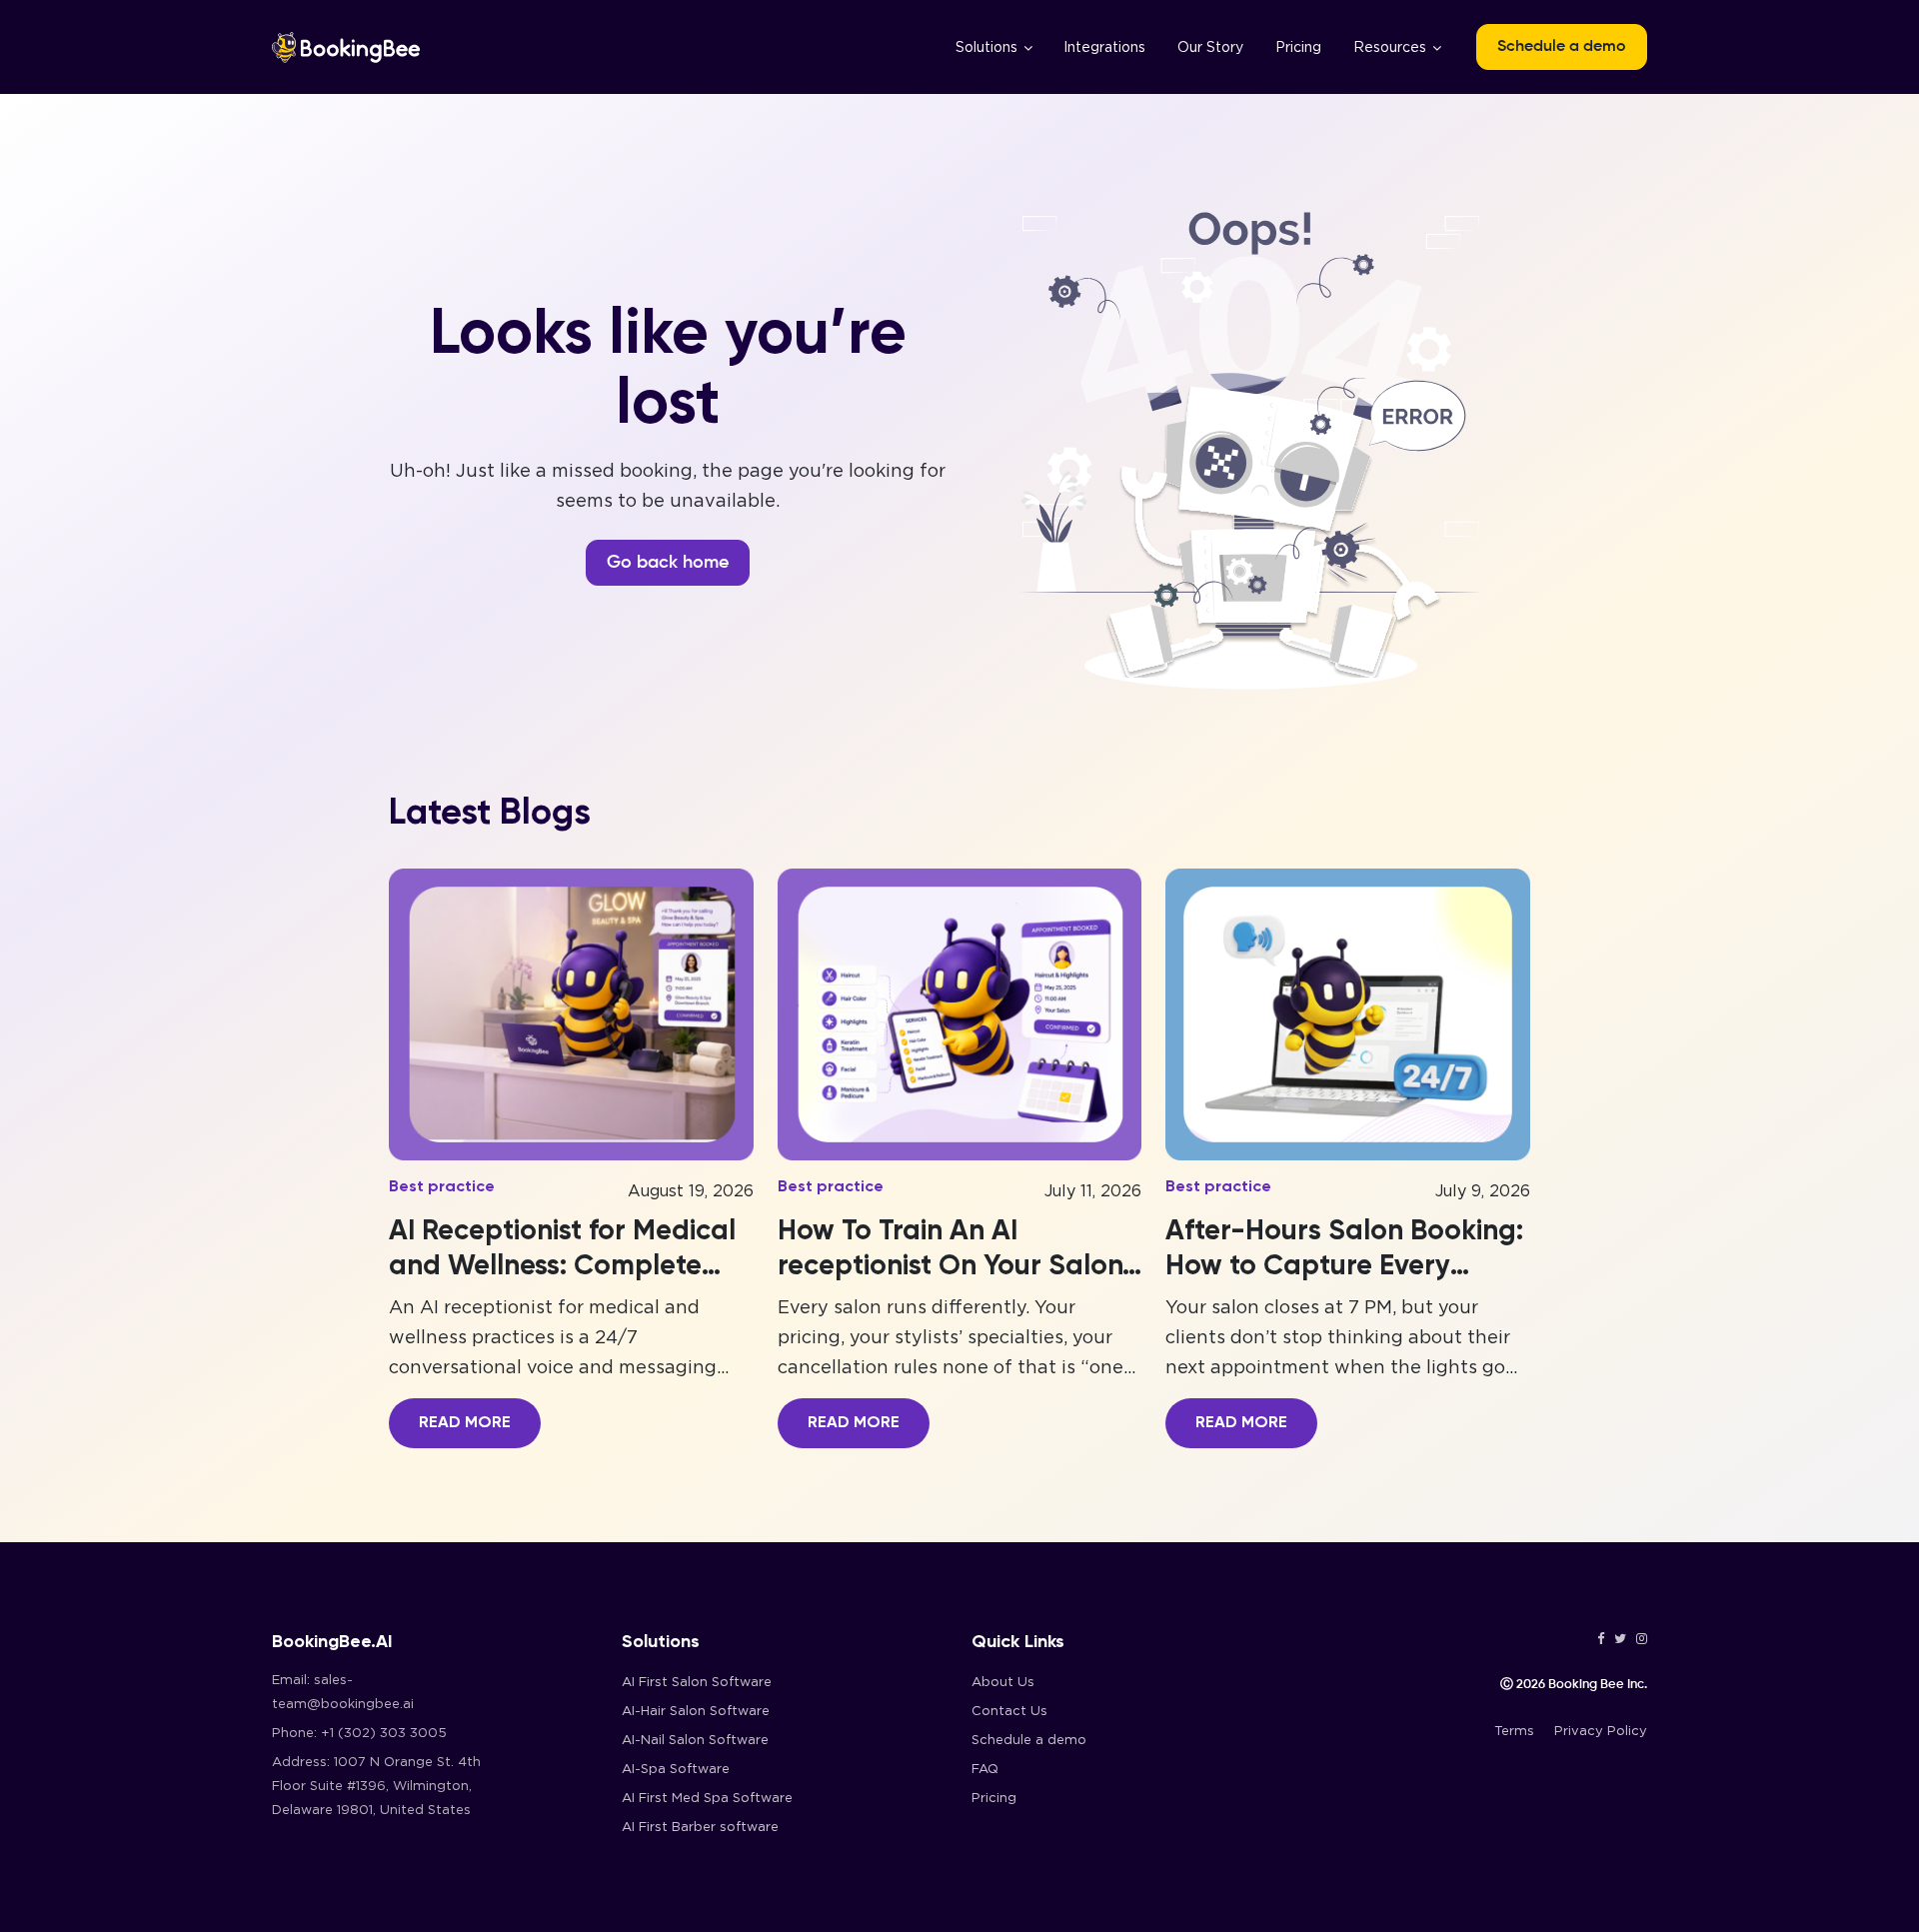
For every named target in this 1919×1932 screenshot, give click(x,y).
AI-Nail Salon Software (695, 1740)
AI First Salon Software (697, 1682)
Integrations (1104, 47)
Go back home (668, 563)
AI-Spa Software (676, 1769)
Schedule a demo (1562, 47)
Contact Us (1009, 1711)
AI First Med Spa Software (707, 1798)
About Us (1003, 1682)
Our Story (1210, 47)
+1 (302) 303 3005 (384, 1733)
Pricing (1298, 47)
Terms (1514, 1731)
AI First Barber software (700, 1827)
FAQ (985, 1769)
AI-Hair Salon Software (696, 1711)
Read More (465, 1423)
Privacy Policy (1601, 1731)
